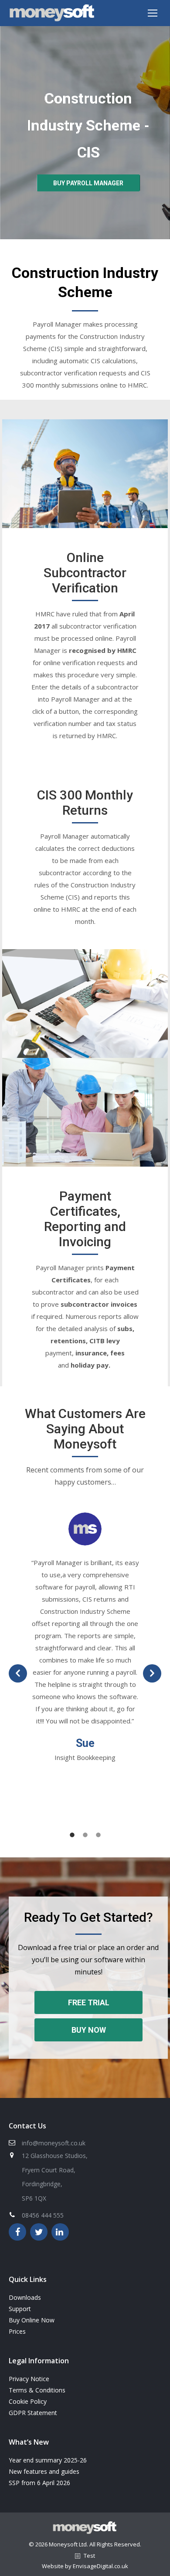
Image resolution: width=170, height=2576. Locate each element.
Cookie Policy (28, 2401)
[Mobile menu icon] (153, 13)
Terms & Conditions (37, 2390)
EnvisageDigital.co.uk (100, 2566)
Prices (17, 2331)
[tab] (72, 1833)
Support (20, 2309)
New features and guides (44, 2471)
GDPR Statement (33, 2413)
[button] (18, 1673)
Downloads (25, 2297)
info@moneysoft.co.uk (54, 2143)
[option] (85, 1638)
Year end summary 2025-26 (48, 2460)
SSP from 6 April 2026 (39, 2483)
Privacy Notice (29, 2379)
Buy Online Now (32, 2320)
